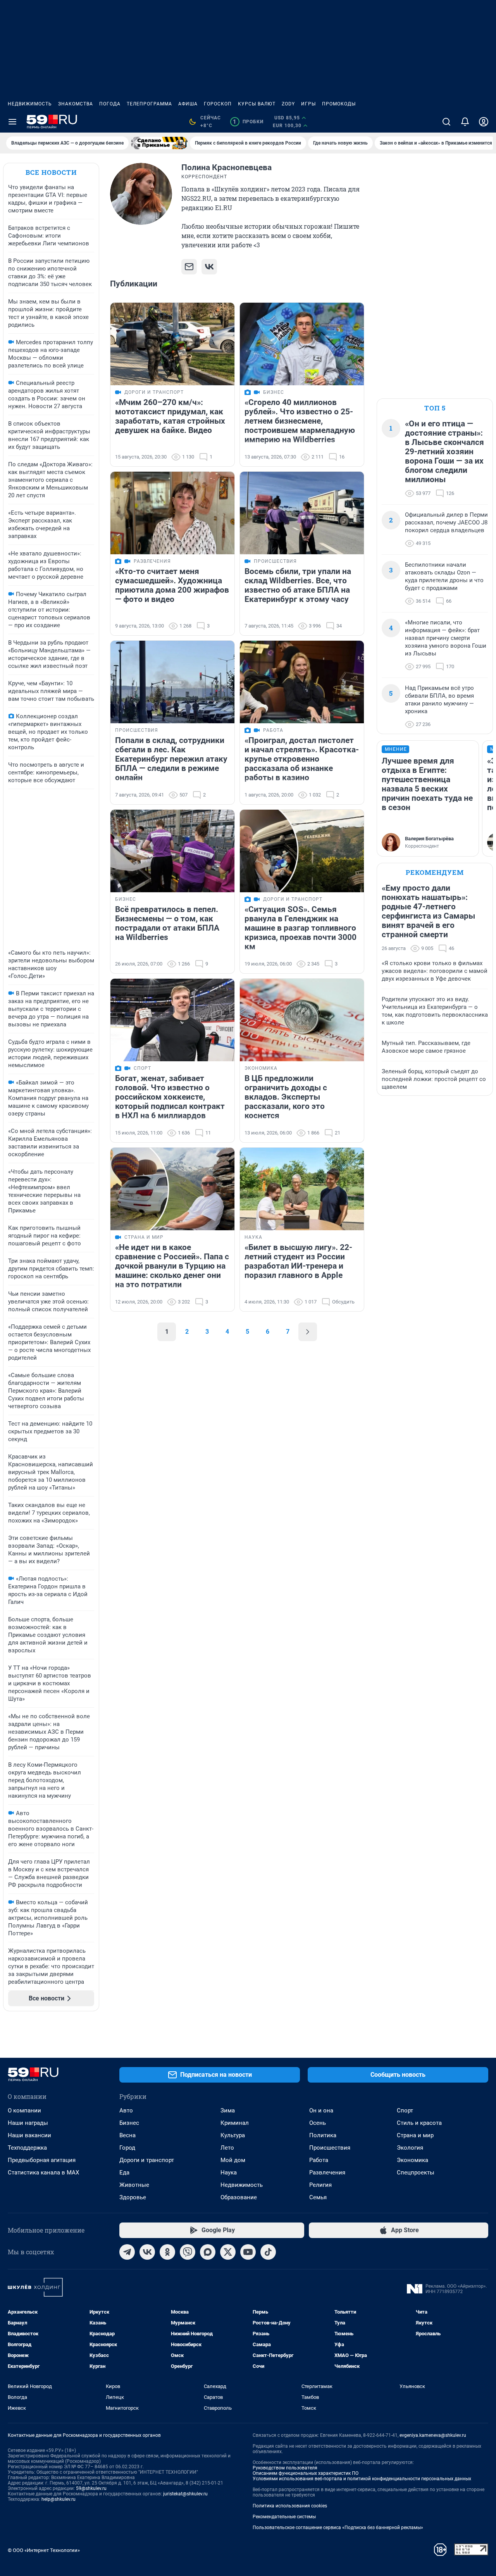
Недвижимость (30, 104)
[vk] (147, 2252)
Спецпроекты (416, 2173)
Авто (126, 2110)
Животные (134, 2185)
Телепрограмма (149, 104)
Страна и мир (415, 2135)
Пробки (248, 122)
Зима (228, 2110)
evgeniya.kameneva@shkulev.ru (433, 2435)
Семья (318, 2197)
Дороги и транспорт (147, 2160)
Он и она (321, 2110)
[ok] (167, 2252)
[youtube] (248, 2252)
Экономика (412, 2160)
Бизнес (129, 2123)
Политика (323, 2135)
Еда (124, 2173)
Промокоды (339, 104)
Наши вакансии (29, 2135)
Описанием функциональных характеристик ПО (306, 2473)
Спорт (405, 2110)
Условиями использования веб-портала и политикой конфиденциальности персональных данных (362, 2479)
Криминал (235, 2123)
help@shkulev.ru (59, 2499)
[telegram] (127, 2252)
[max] (208, 2252)
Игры (308, 104)
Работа (319, 2160)
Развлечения (327, 2173)
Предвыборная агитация (42, 2160)
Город (127, 2148)
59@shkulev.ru (91, 2488)
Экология (410, 2148)
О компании (24, 2110)
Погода (110, 104)
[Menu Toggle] (12, 122)
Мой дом (233, 2160)
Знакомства (76, 104)
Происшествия (330, 2148)
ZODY (288, 104)
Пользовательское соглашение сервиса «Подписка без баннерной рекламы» (338, 2528)
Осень (318, 2123)
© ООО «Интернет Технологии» (44, 2550)
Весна (127, 2135)
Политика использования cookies (290, 2506)
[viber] (188, 2252)
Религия (320, 2185)
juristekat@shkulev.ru (185, 2494)
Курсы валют (257, 104)
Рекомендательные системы (284, 2517)
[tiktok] (268, 2252)
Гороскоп (218, 104)
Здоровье (133, 2197)
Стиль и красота (419, 2123)
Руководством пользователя (285, 2468)
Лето (227, 2148)
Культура (233, 2135)
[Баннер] (159, 143)
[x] (228, 2252)
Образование (239, 2197)
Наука (229, 2173)
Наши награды (28, 2123)
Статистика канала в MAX (43, 2173)
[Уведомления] (465, 122)
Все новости (51, 172)
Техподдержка (27, 2148)
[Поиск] (446, 122)
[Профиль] (484, 122)
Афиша (188, 104)
